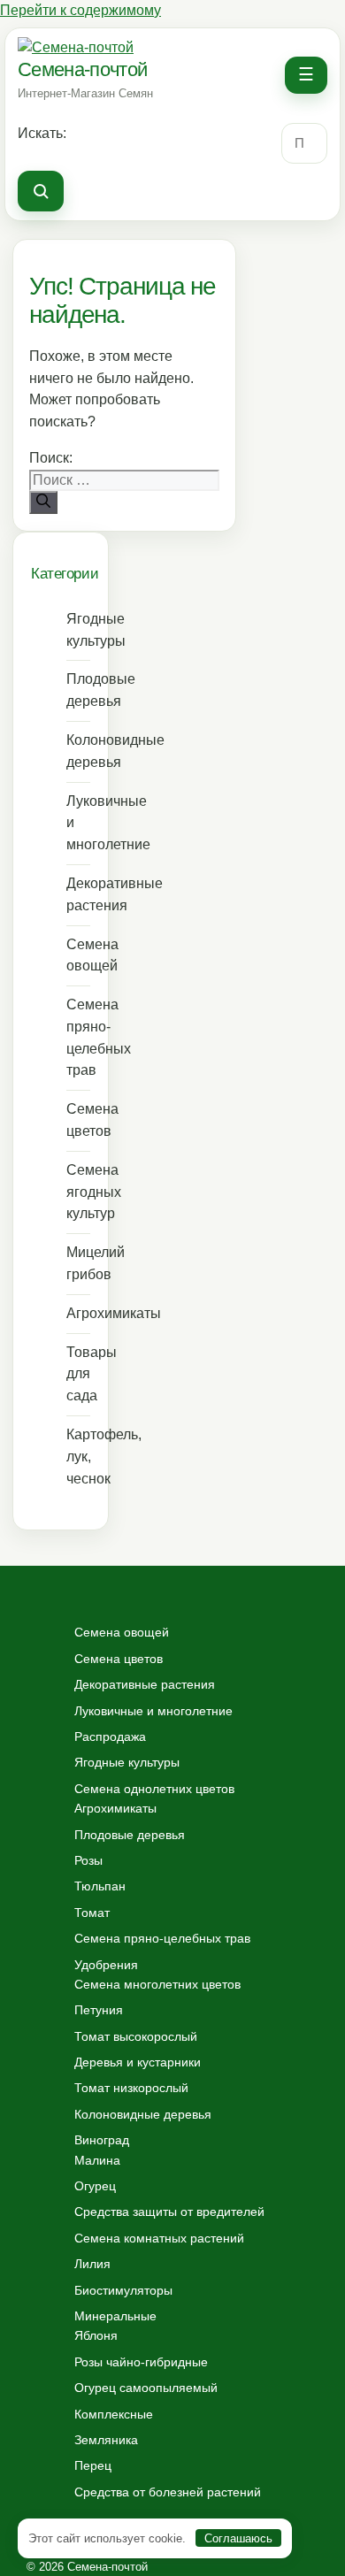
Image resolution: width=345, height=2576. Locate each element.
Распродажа (110, 1736)
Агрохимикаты (78, 1313)
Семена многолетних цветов (157, 1984)
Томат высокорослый (136, 2036)
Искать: (42, 133)
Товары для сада (78, 1374)
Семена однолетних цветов (154, 1789)
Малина (97, 2160)
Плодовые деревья (78, 690)
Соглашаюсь (238, 2538)
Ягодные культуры (78, 630)
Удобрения (106, 1965)
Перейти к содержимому (80, 10)
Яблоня (96, 2335)
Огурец (95, 2186)
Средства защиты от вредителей (169, 2212)
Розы (88, 1860)
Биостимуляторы (123, 2290)
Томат (92, 1913)
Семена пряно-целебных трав (78, 1037)
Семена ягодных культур (78, 1192)
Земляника (106, 2440)
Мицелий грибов (78, 1263)
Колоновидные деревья (78, 751)
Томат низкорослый (131, 2088)
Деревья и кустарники (138, 2062)
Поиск (41, 191)
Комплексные (114, 2414)
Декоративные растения (78, 894)
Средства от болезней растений (168, 2492)
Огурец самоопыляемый (146, 2388)
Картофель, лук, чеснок (78, 1457)
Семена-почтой (82, 69)
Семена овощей (78, 955)
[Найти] (43, 502)
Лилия (92, 2264)
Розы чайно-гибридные (141, 2362)
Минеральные (115, 2316)
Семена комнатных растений (159, 2238)
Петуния (99, 2010)
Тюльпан (100, 1886)
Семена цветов (78, 1120)
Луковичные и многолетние (78, 823)
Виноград (102, 2140)
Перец (93, 2465)
